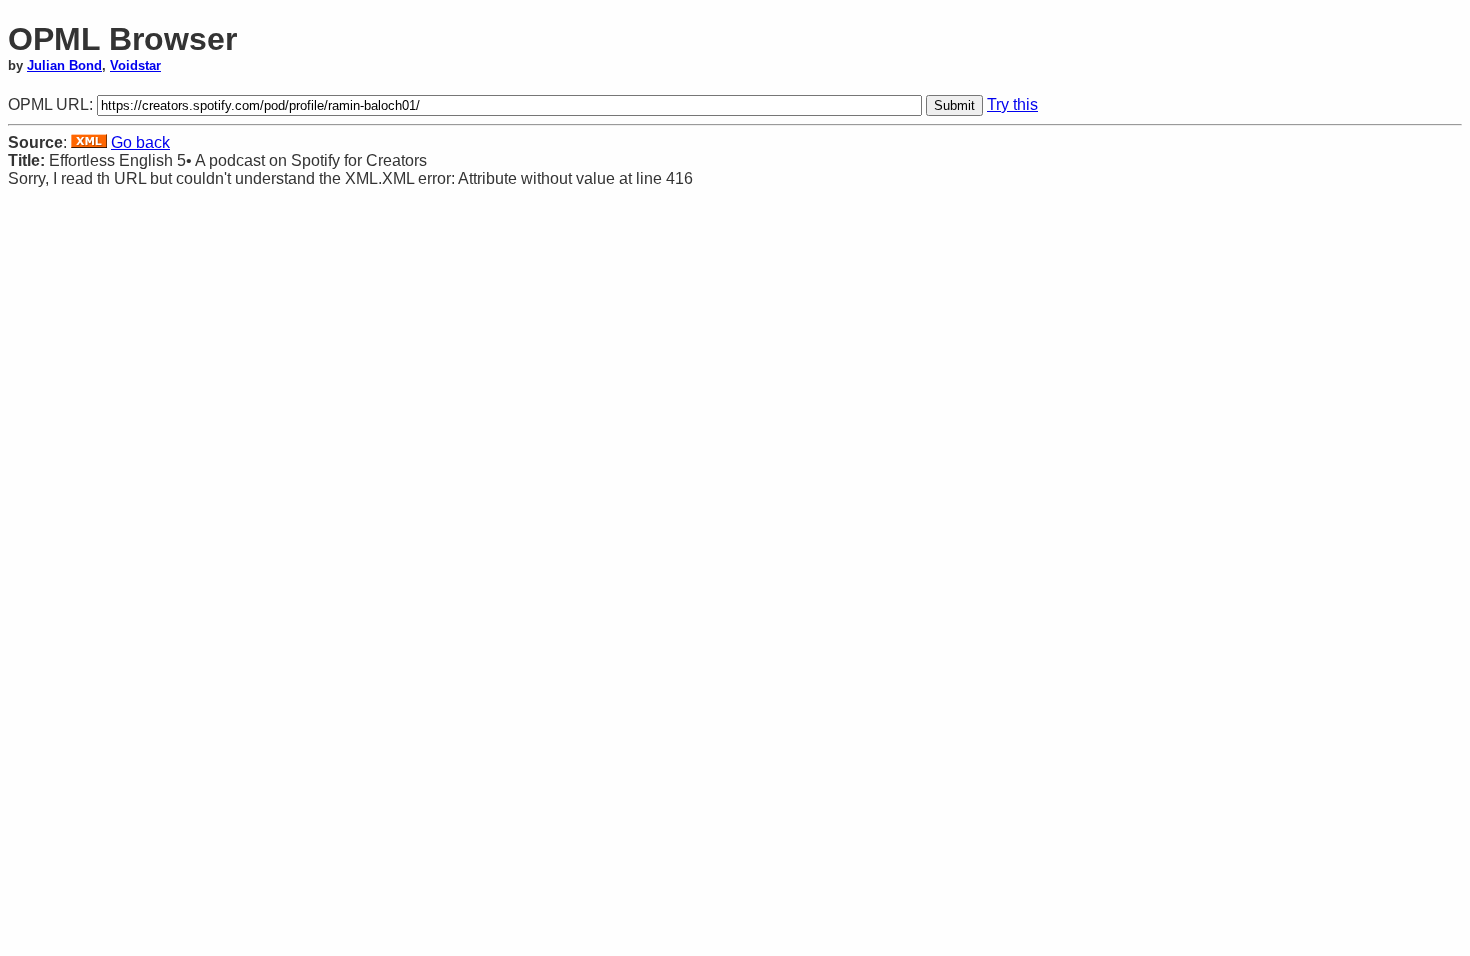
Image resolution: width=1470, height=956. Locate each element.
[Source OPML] (89, 142)
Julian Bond (64, 65)
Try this (1012, 104)
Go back (140, 142)
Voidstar (135, 65)
